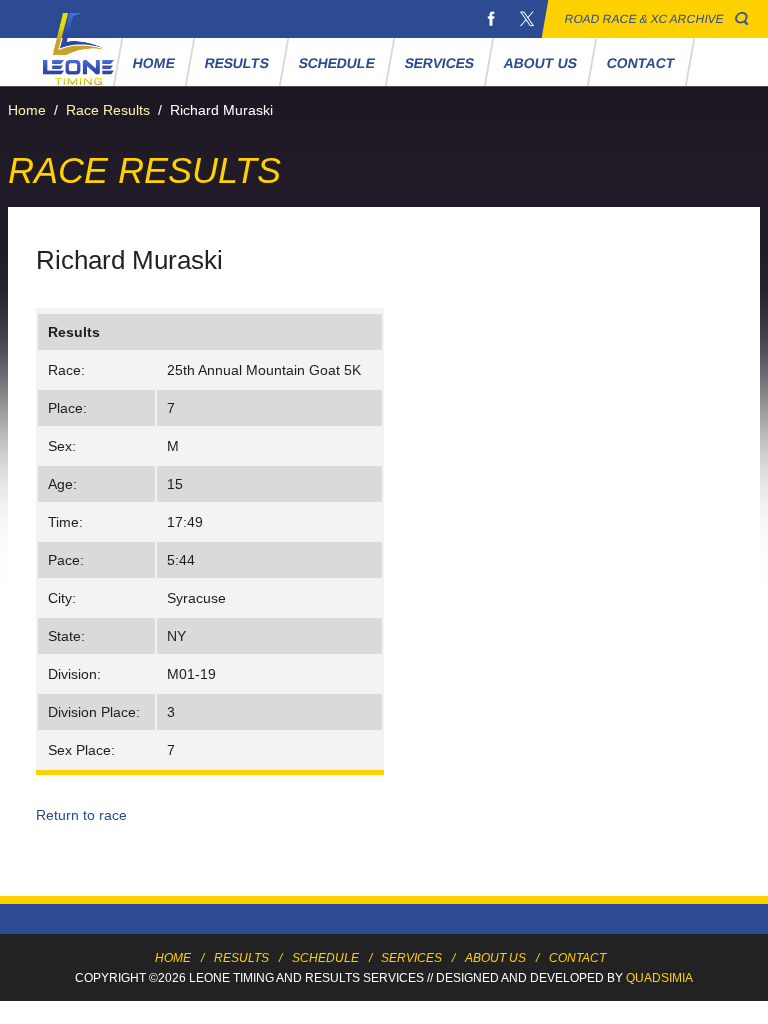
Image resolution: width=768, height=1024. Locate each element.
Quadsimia (659, 978)
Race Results (108, 110)
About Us (541, 63)
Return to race (81, 815)
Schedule (337, 63)
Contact (641, 63)
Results (237, 63)
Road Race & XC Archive (644, 19)
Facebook (491, 19)
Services (440, 63)
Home (154, 63)
